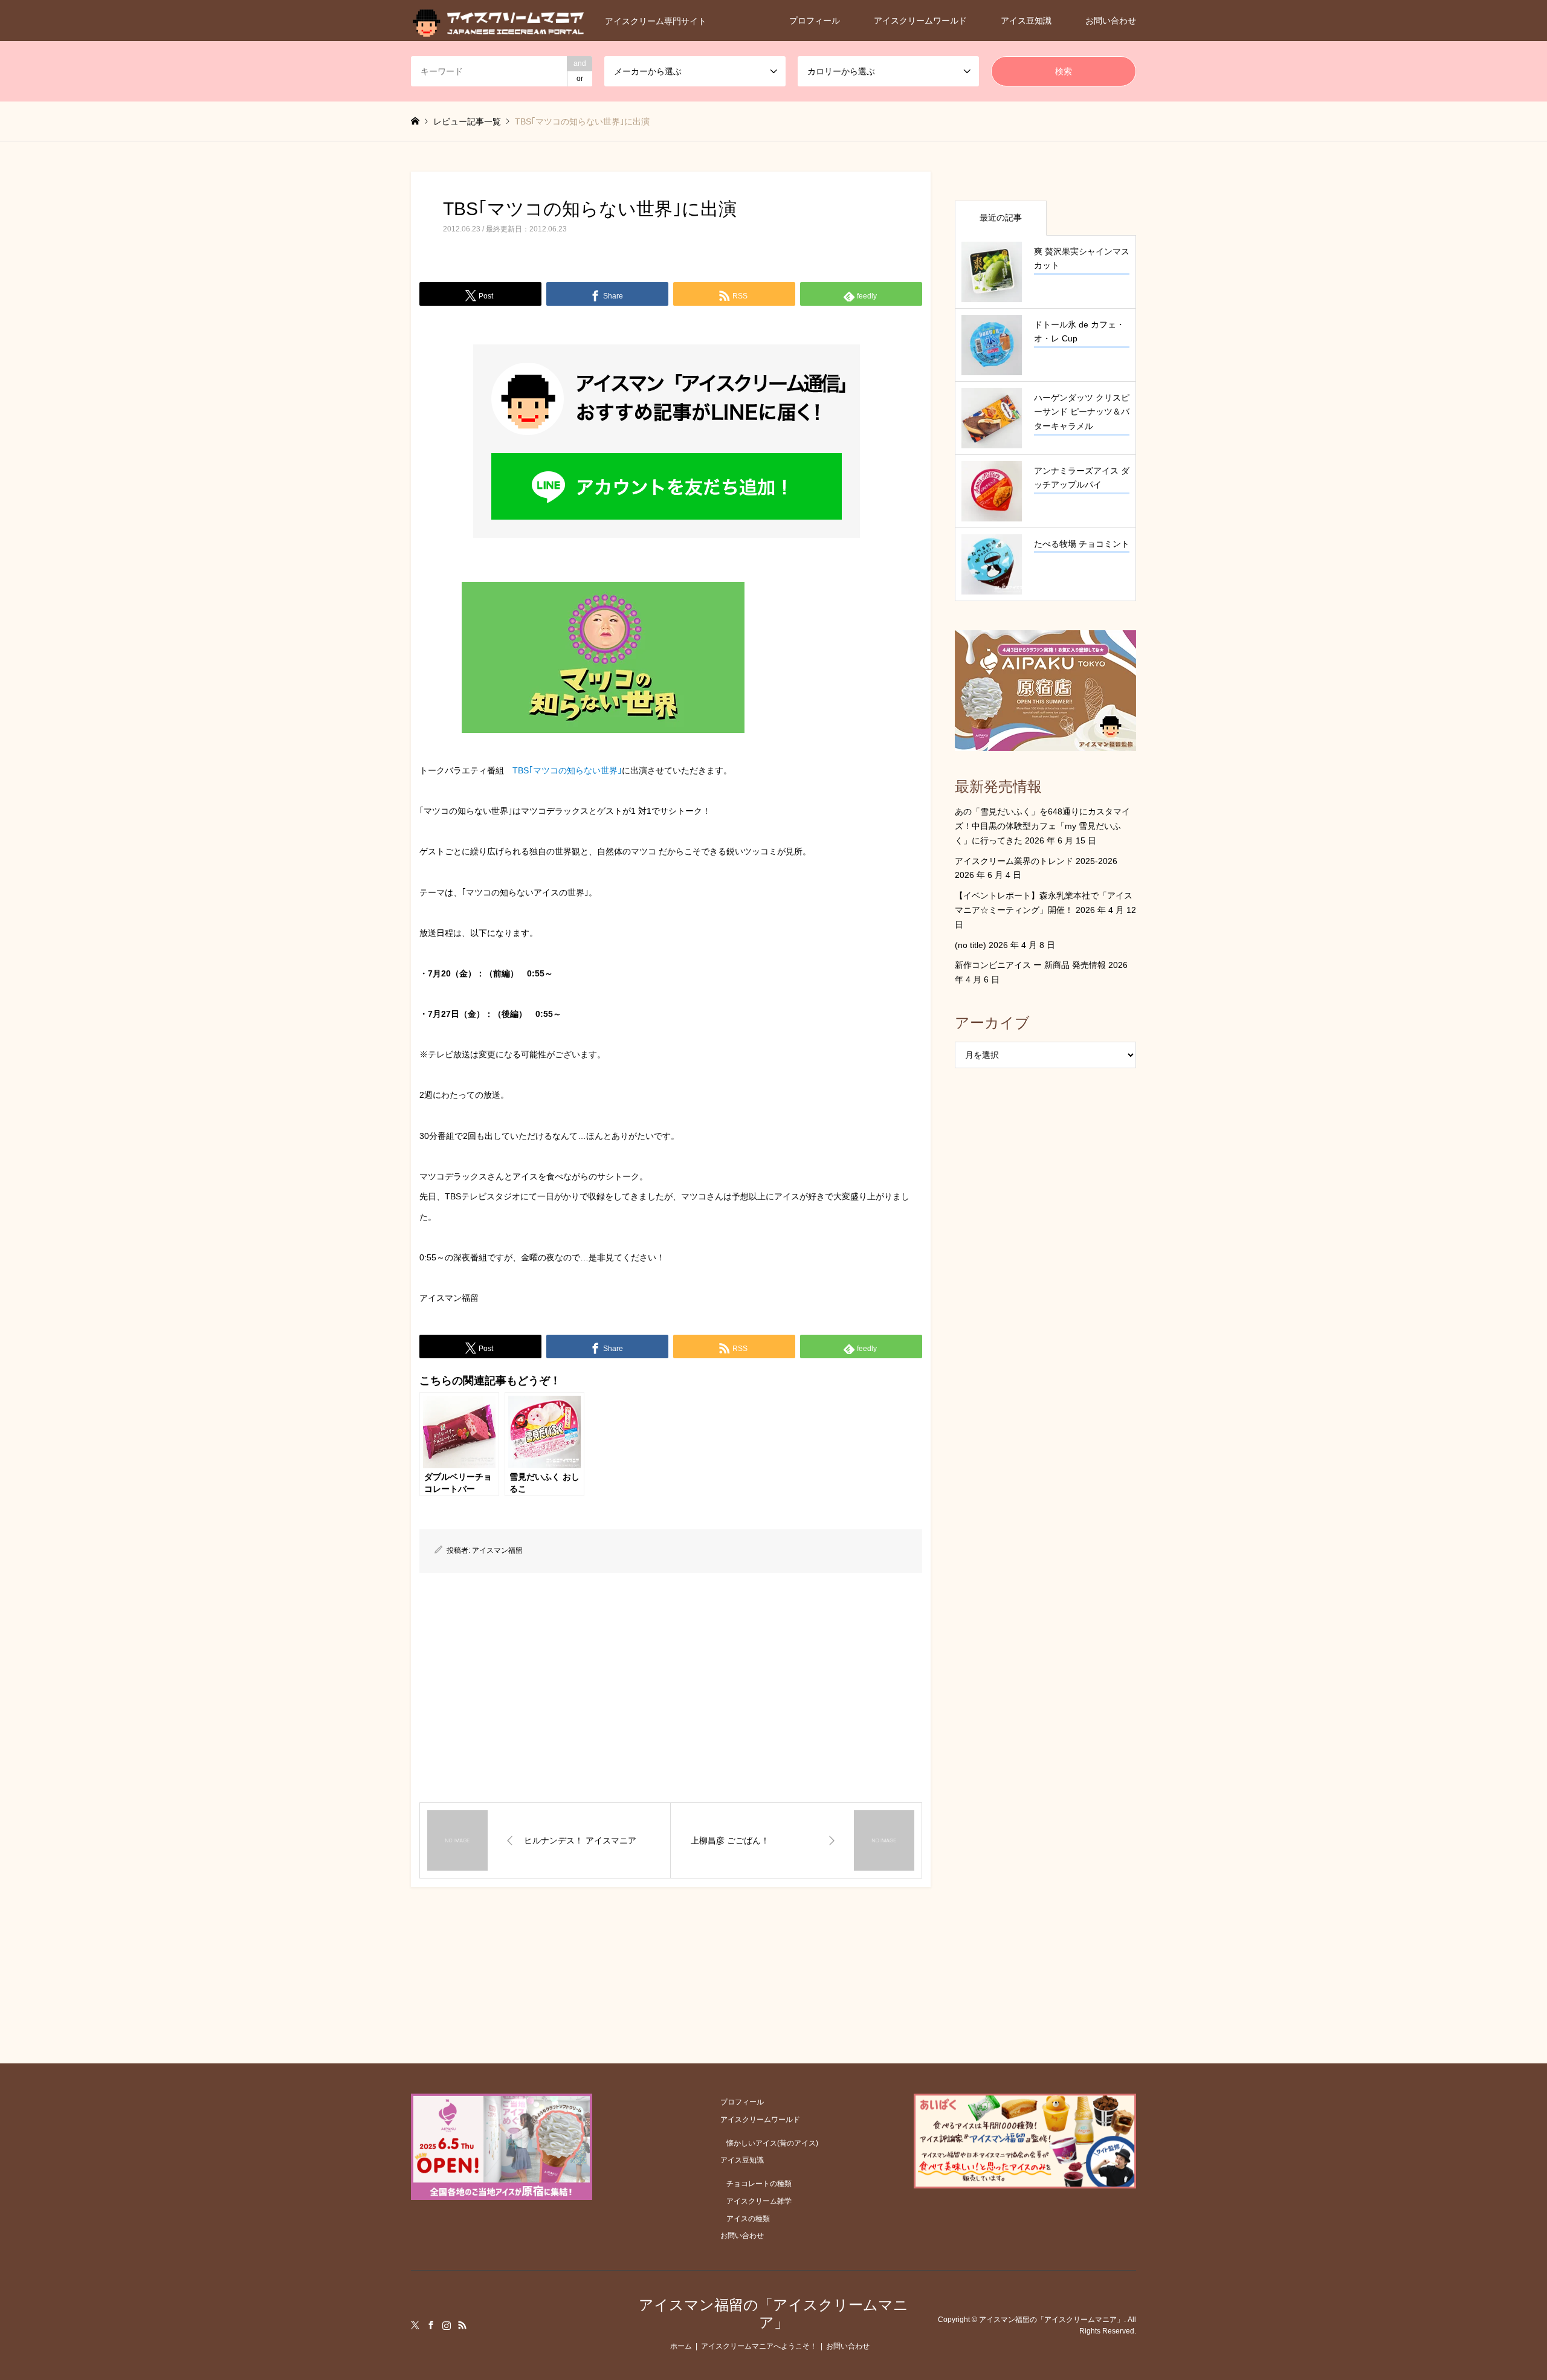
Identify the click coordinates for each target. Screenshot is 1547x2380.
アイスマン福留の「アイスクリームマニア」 (773, 2314)
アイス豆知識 (1026, 21)
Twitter (415, 2325)
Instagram (447, 2325)
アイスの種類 (748, 2219)
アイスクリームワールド (920, 21)
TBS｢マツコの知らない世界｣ (567, 770)
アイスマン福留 (497, 1550)
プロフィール (815, 21)
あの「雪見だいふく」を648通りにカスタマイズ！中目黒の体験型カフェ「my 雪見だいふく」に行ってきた (1042, 826)
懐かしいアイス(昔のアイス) (772, 2143)
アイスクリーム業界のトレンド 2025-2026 (1036, 861)
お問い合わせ (1111, 21)
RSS (462, 2325)
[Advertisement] (671, 1688)
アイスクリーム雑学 (759, 2201)
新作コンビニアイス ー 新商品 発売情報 (1030, 965)
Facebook (431, 2325)
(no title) (971, 945)
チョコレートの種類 (759, 2184)
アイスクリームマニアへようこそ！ (759, 2346)
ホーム (681, 2346)
